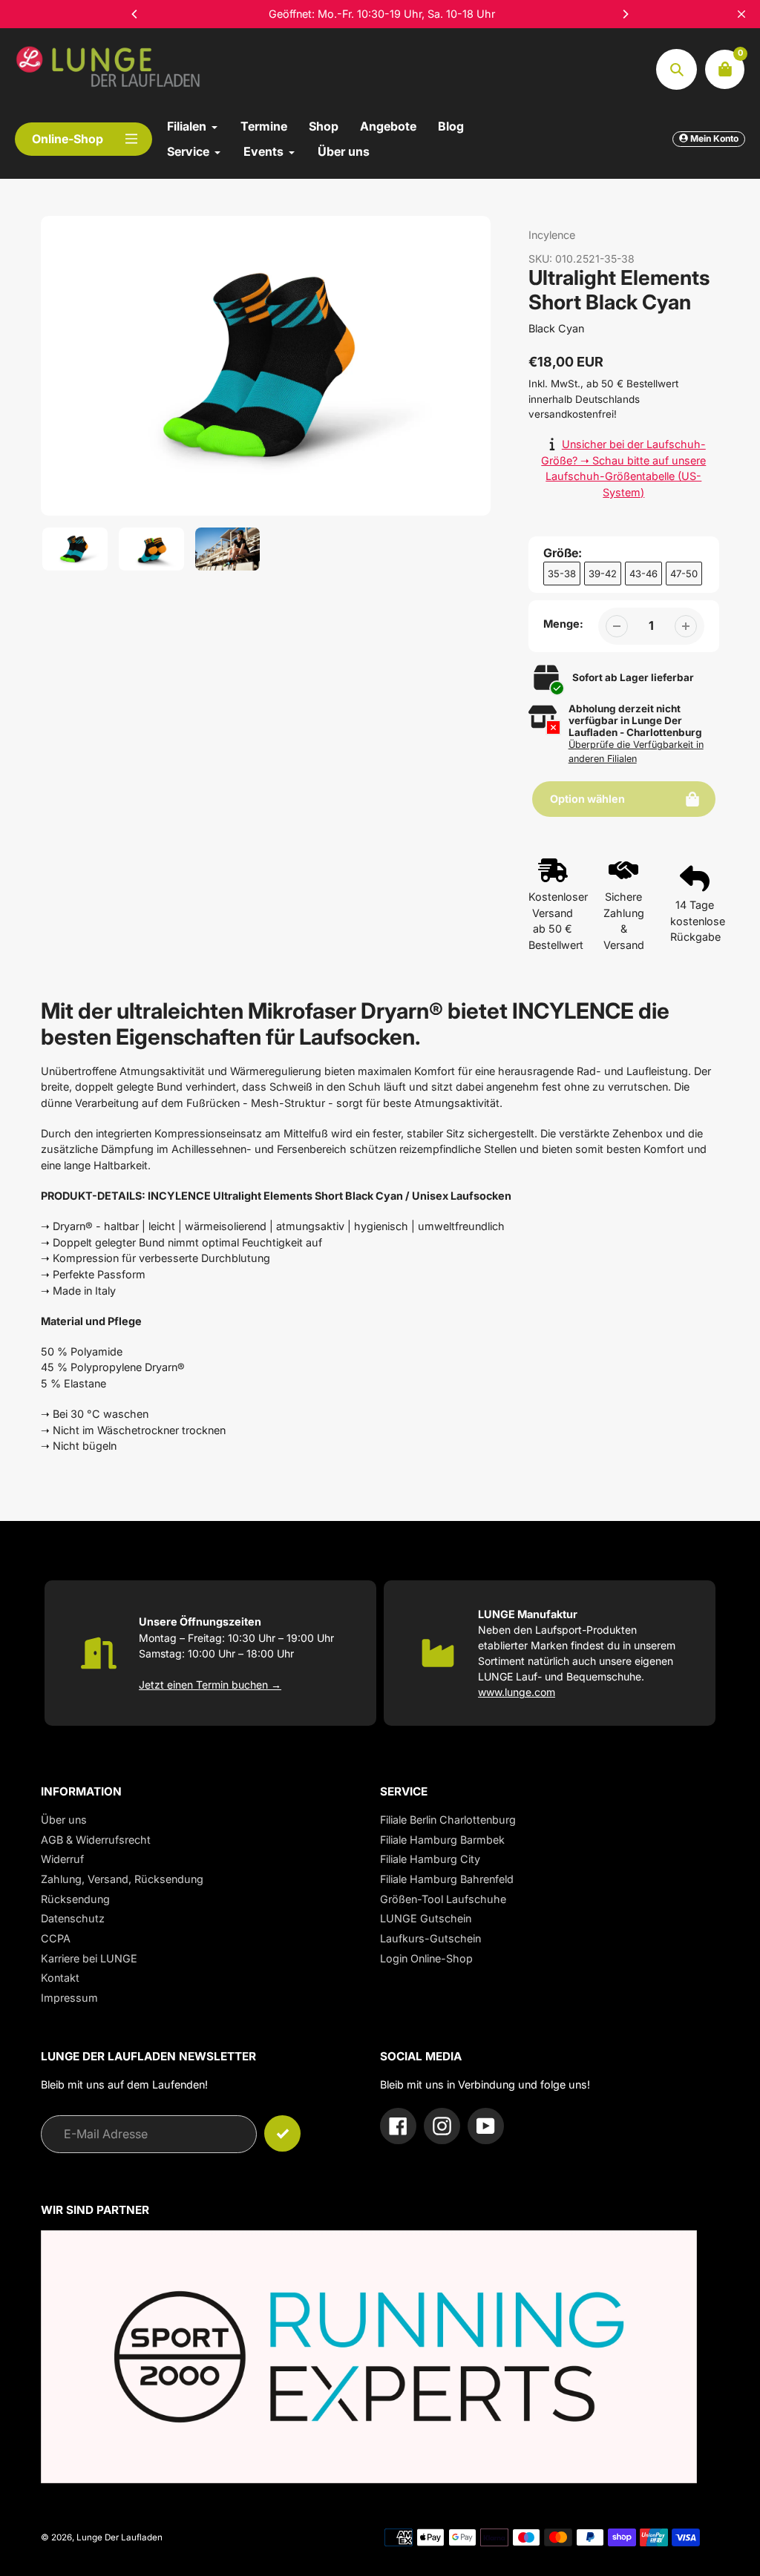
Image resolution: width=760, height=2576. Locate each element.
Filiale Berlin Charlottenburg (448, 1820)
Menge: (563, 624)
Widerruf (62, 1859)
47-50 (684, 574)
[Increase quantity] (686, 626)
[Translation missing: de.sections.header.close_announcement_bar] (741, 14)
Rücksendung (75, 1899)
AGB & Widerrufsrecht (96, 1840)
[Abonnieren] (282, 2133)
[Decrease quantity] (617, 626)
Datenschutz (73, 1918)
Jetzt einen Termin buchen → (210, 1685)
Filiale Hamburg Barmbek (442, 1840)
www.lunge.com (517, 1692)
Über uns (64, 1820)
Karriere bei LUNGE (89, 1958)
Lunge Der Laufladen (119, 2537)
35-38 (562, 574)
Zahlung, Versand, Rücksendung (122, 1879)
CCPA (56, 1938)
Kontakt (60, 1978)
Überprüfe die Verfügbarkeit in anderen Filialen (636, 752)
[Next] (625, 14)
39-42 (603, 574)
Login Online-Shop (426, 1958)
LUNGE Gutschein (426, 1918)
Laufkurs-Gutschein (430, 1938)
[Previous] (135, 14)
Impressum (69, 1998)
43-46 (643, 574)
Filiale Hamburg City (430, 1859)
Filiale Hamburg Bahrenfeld (447, 1879)
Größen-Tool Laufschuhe (443, 1899)
